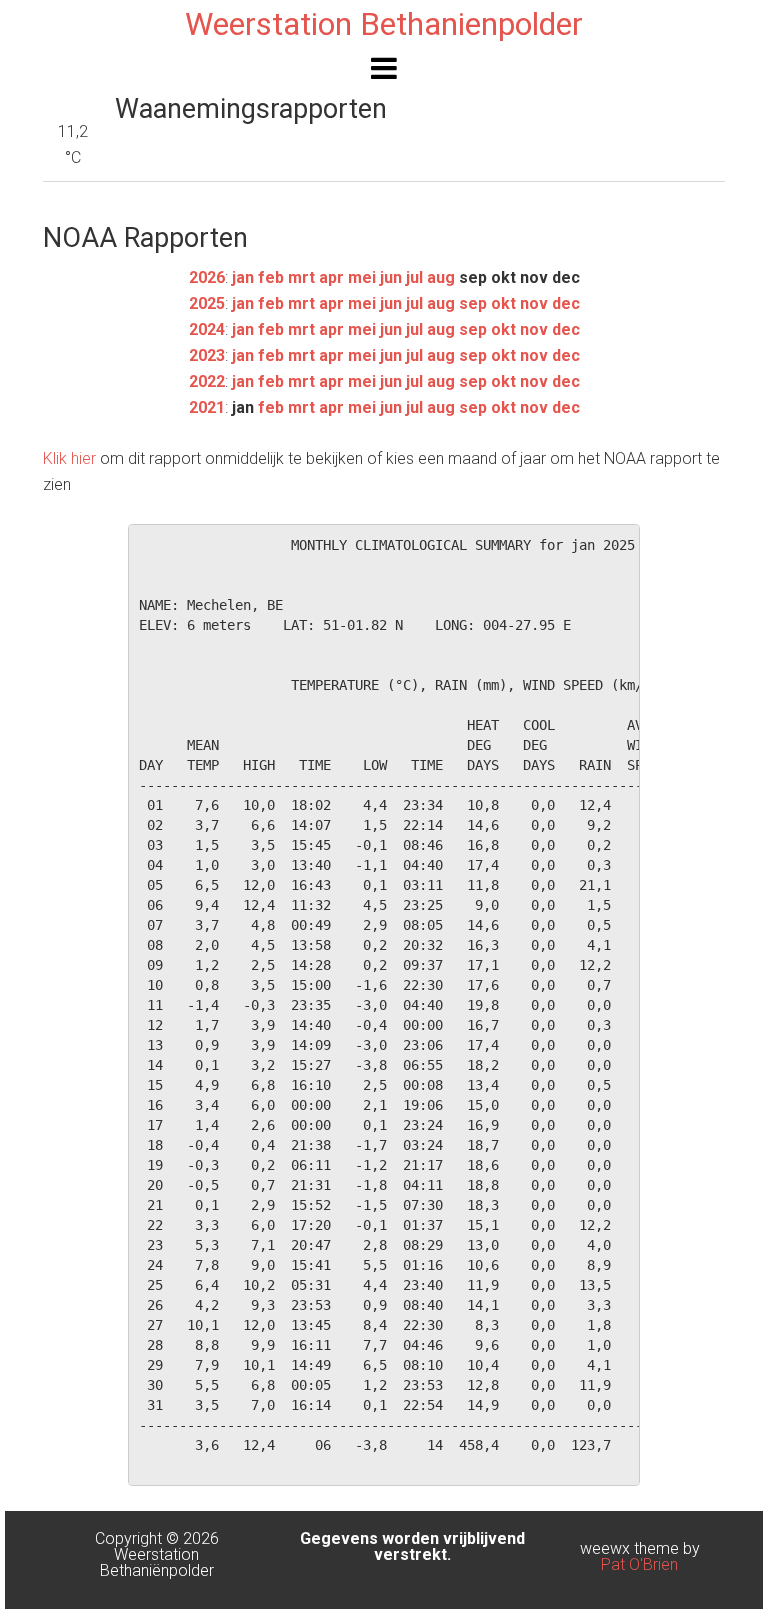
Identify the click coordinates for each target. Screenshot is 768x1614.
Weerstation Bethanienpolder (384, 24)
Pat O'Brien (639, 1564)
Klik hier (69, 458)
